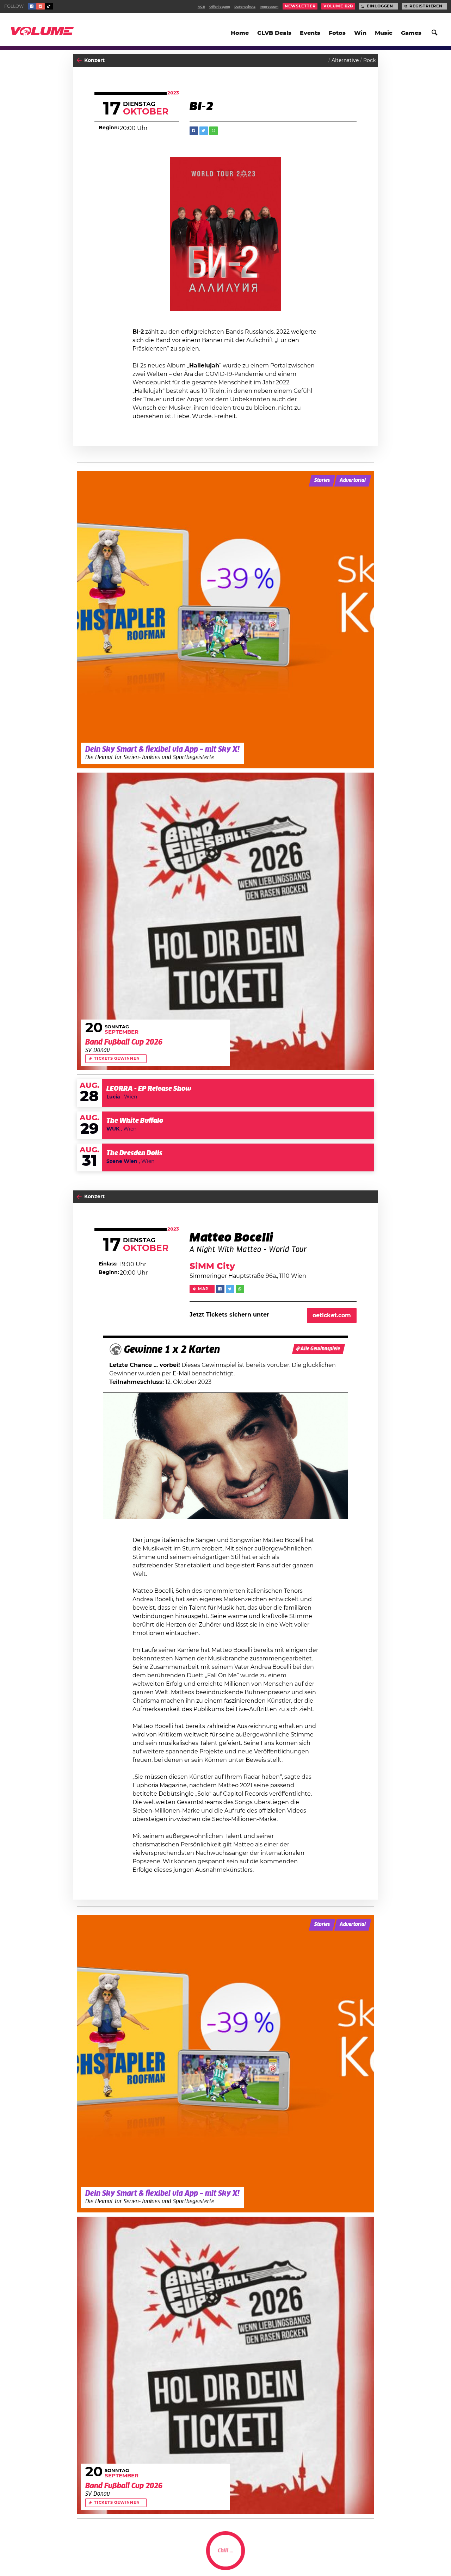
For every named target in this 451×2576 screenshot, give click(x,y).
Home (240, 33)
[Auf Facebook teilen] (194, 131)
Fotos (337, 33)
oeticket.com (332, 1315)
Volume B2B (338, 6)
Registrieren (426, 6)
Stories (322, 481)
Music (384, 33)
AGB (201, 7)
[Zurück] (79, 60)
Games (411, 33)
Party (91, 2557)
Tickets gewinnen (117, 1059)
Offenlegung (220, 7)
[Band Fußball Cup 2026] (225, 921)
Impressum (269, 7)
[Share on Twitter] (204, 131)
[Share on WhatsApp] (214, 131)
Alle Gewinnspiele (320, 1349)
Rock (369, 61)
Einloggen (380, 6)
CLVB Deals (274, 33)
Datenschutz (245, 7)
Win (360, 33)
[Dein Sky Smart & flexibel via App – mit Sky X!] (225, 620)
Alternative (345, 61)
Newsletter (300, 6)
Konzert (94, 61)
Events (310, 33)
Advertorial (353, 481)
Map (203, 1289)
